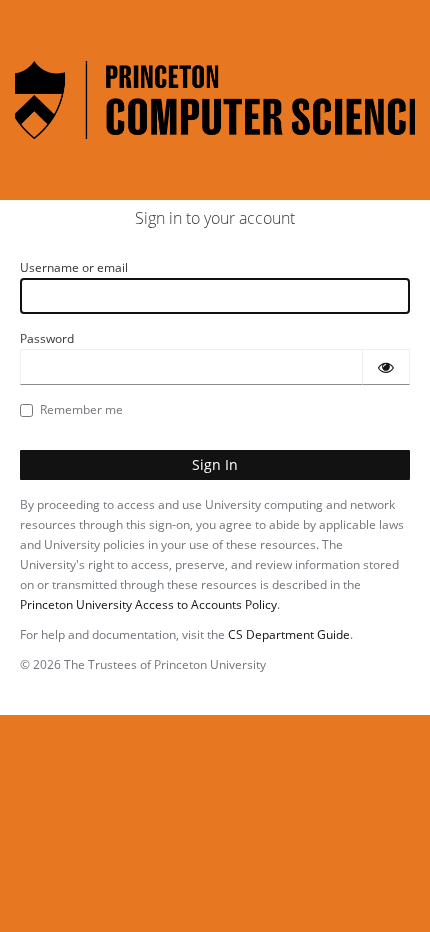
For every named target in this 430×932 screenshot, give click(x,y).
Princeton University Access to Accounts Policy (148, 604)
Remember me (81, 409)
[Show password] (386, 367)
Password (47, 338)
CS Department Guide (289, 634)
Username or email (74, 267)
